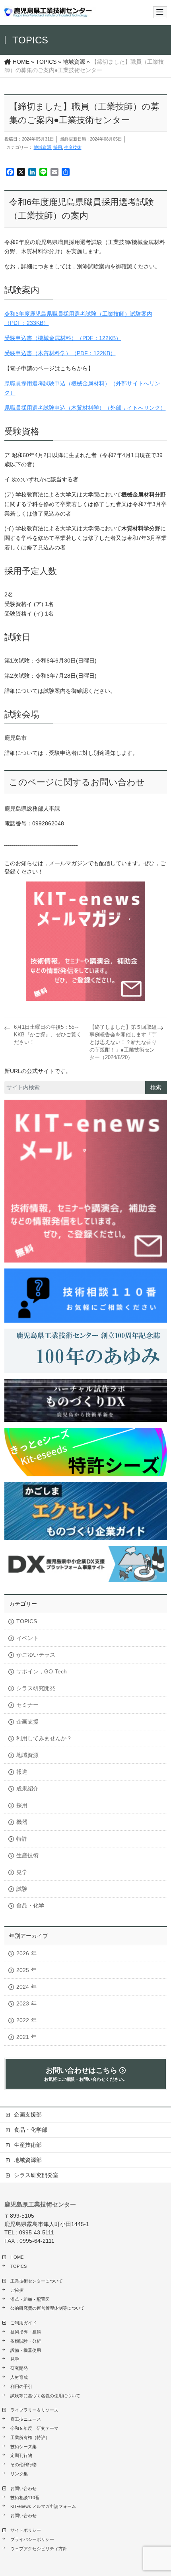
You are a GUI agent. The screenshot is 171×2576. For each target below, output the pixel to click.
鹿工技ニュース (26, 2419)
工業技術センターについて (37, 2281)
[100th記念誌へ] (86, 1351)
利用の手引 (21, 2386)
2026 (23, 1953)
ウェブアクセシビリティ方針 (39, 2549)
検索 (156, 1087)
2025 (23, 1970)
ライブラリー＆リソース (34, 2410)
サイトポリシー (26, 2530)
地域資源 (43, 147)
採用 (58, 147)
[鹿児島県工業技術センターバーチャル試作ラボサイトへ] (86, 1400)
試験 (22, 1889)
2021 (23, 2037)
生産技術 (73, 147)
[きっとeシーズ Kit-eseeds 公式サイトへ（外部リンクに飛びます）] (86, 1452)
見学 (22, 1872)
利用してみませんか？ (44, 1738)
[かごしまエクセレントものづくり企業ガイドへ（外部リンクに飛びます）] (86, 1511)
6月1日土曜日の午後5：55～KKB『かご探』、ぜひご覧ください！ (48, 1035)
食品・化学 (30, 1906)
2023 (23, 2003)
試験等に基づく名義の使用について (45, 2396)
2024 (23, 1987)
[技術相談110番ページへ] (86, 1181)
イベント (27, 1638)
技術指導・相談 (26, 2332)
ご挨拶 (17, 2290)
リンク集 (19, 2474)
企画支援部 (28, 2115)
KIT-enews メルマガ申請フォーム (43, 2506)
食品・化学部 (33, 2130)
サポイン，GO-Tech (42, 1671)
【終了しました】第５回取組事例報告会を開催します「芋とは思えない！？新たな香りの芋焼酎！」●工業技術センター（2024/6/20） (123, 1042)
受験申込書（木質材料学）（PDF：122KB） (60, 353)
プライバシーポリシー (32, 2539)
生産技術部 (28, 2145)
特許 (22, 1839)
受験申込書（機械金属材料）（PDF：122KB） (63, 338)
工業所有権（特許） (30, 2437)
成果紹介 (27, 1788)
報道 (22, 1772)
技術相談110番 (25, 2498)
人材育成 (19, 2377)
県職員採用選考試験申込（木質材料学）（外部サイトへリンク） (85, 408)
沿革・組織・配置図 (30, 2299)
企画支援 (27, 1722)
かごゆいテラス (36, 1655)
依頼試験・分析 (26, 2341)
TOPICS (27, 1621)
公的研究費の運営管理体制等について (48, 2308)
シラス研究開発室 (36, 2175)
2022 (23, 2020)
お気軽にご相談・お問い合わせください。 (86, 2074)
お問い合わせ (23, 2488)
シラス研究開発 (36, 1688)
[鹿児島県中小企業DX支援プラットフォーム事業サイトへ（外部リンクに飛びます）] (86, 1564)
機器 (22, 1822)
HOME (17, 2257)
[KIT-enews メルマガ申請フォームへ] (86, 941)
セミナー (27, 1705)
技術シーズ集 (23, 2447)
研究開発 (19, 2368)
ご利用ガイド (23, 2323)
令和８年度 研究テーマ (34, 2428)
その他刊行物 (23, 2465)
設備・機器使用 (26, 2350)
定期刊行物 (21, 2455)
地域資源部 (28, 2160)
